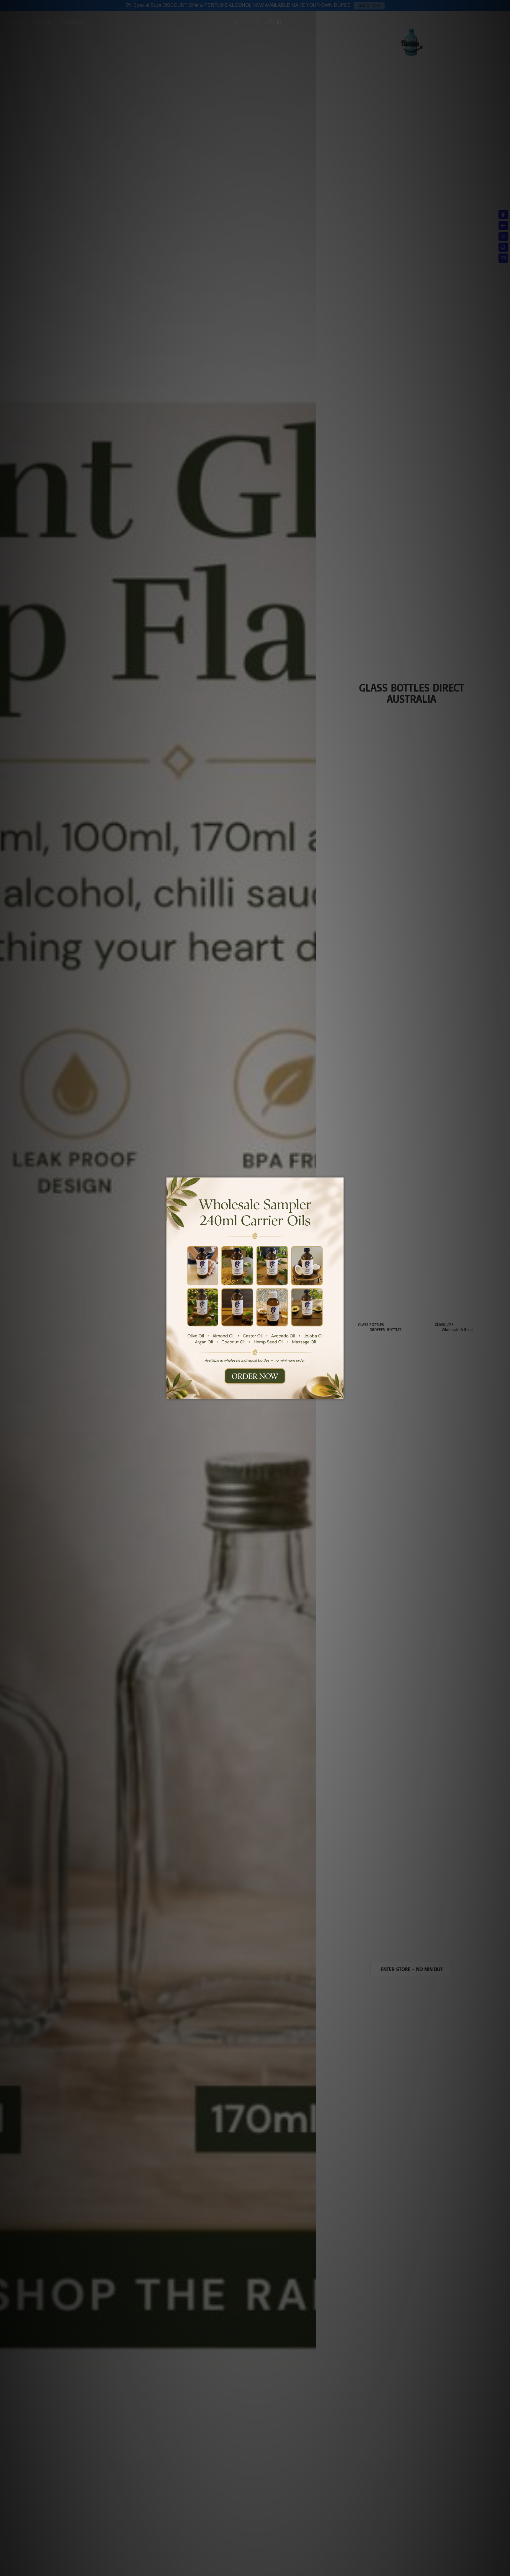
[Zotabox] (340, 1394)
